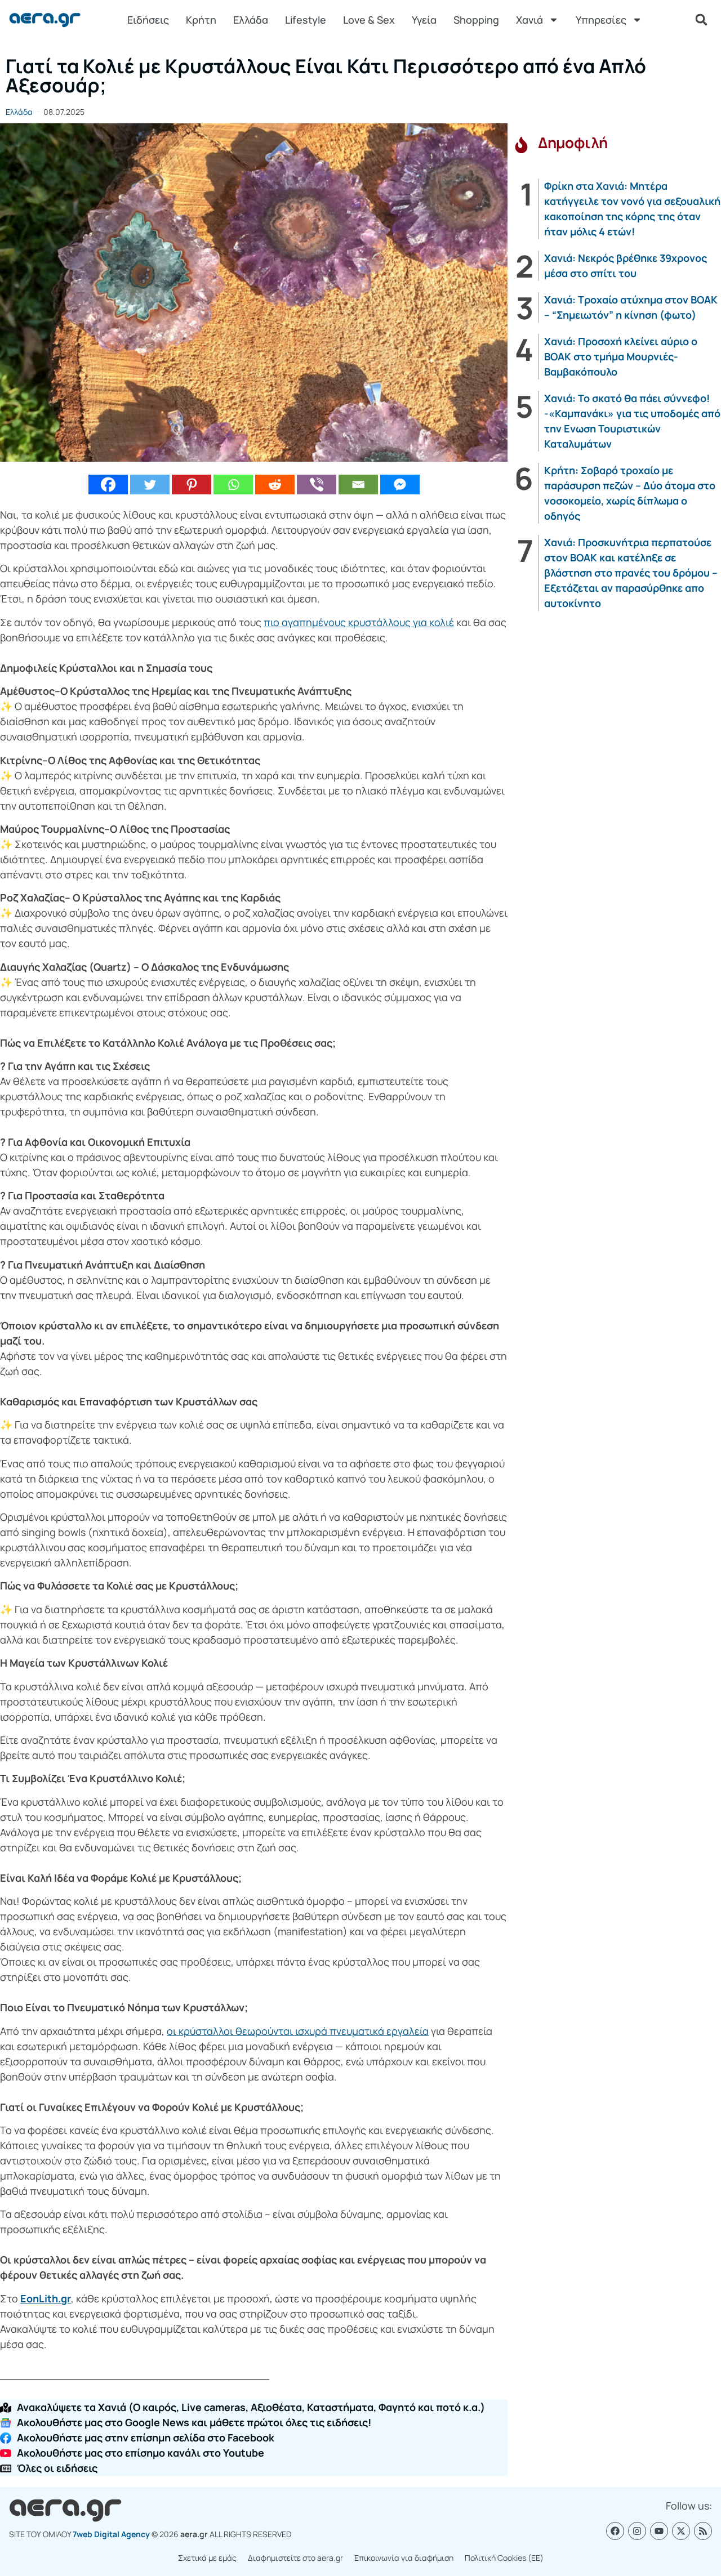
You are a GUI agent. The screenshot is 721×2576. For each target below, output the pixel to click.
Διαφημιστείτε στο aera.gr (295, 2558)
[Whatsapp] (233, 485)
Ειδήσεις (148, 20)
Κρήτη (201, 20)
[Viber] (317, 485)
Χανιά (529, 20)
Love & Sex (369, 20)
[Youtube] (659, 2531)
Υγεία (424, 20)
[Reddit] (275, 485)
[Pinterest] (192, 485)
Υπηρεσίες (601, 20)
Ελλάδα (251, 20)
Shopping (476, 20)
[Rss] (703, 2531)
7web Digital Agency (111, 2534)
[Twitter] (150, 485)
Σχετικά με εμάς (207, 2558)
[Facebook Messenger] (400, 485)
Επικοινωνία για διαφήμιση (404, 2558)
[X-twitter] (681, 2531)
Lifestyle (306, 20)
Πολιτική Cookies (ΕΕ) (504, 2558)
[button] (701, 20)
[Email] (358, 485)
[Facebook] (108, 485)
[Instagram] (637, 2531)
